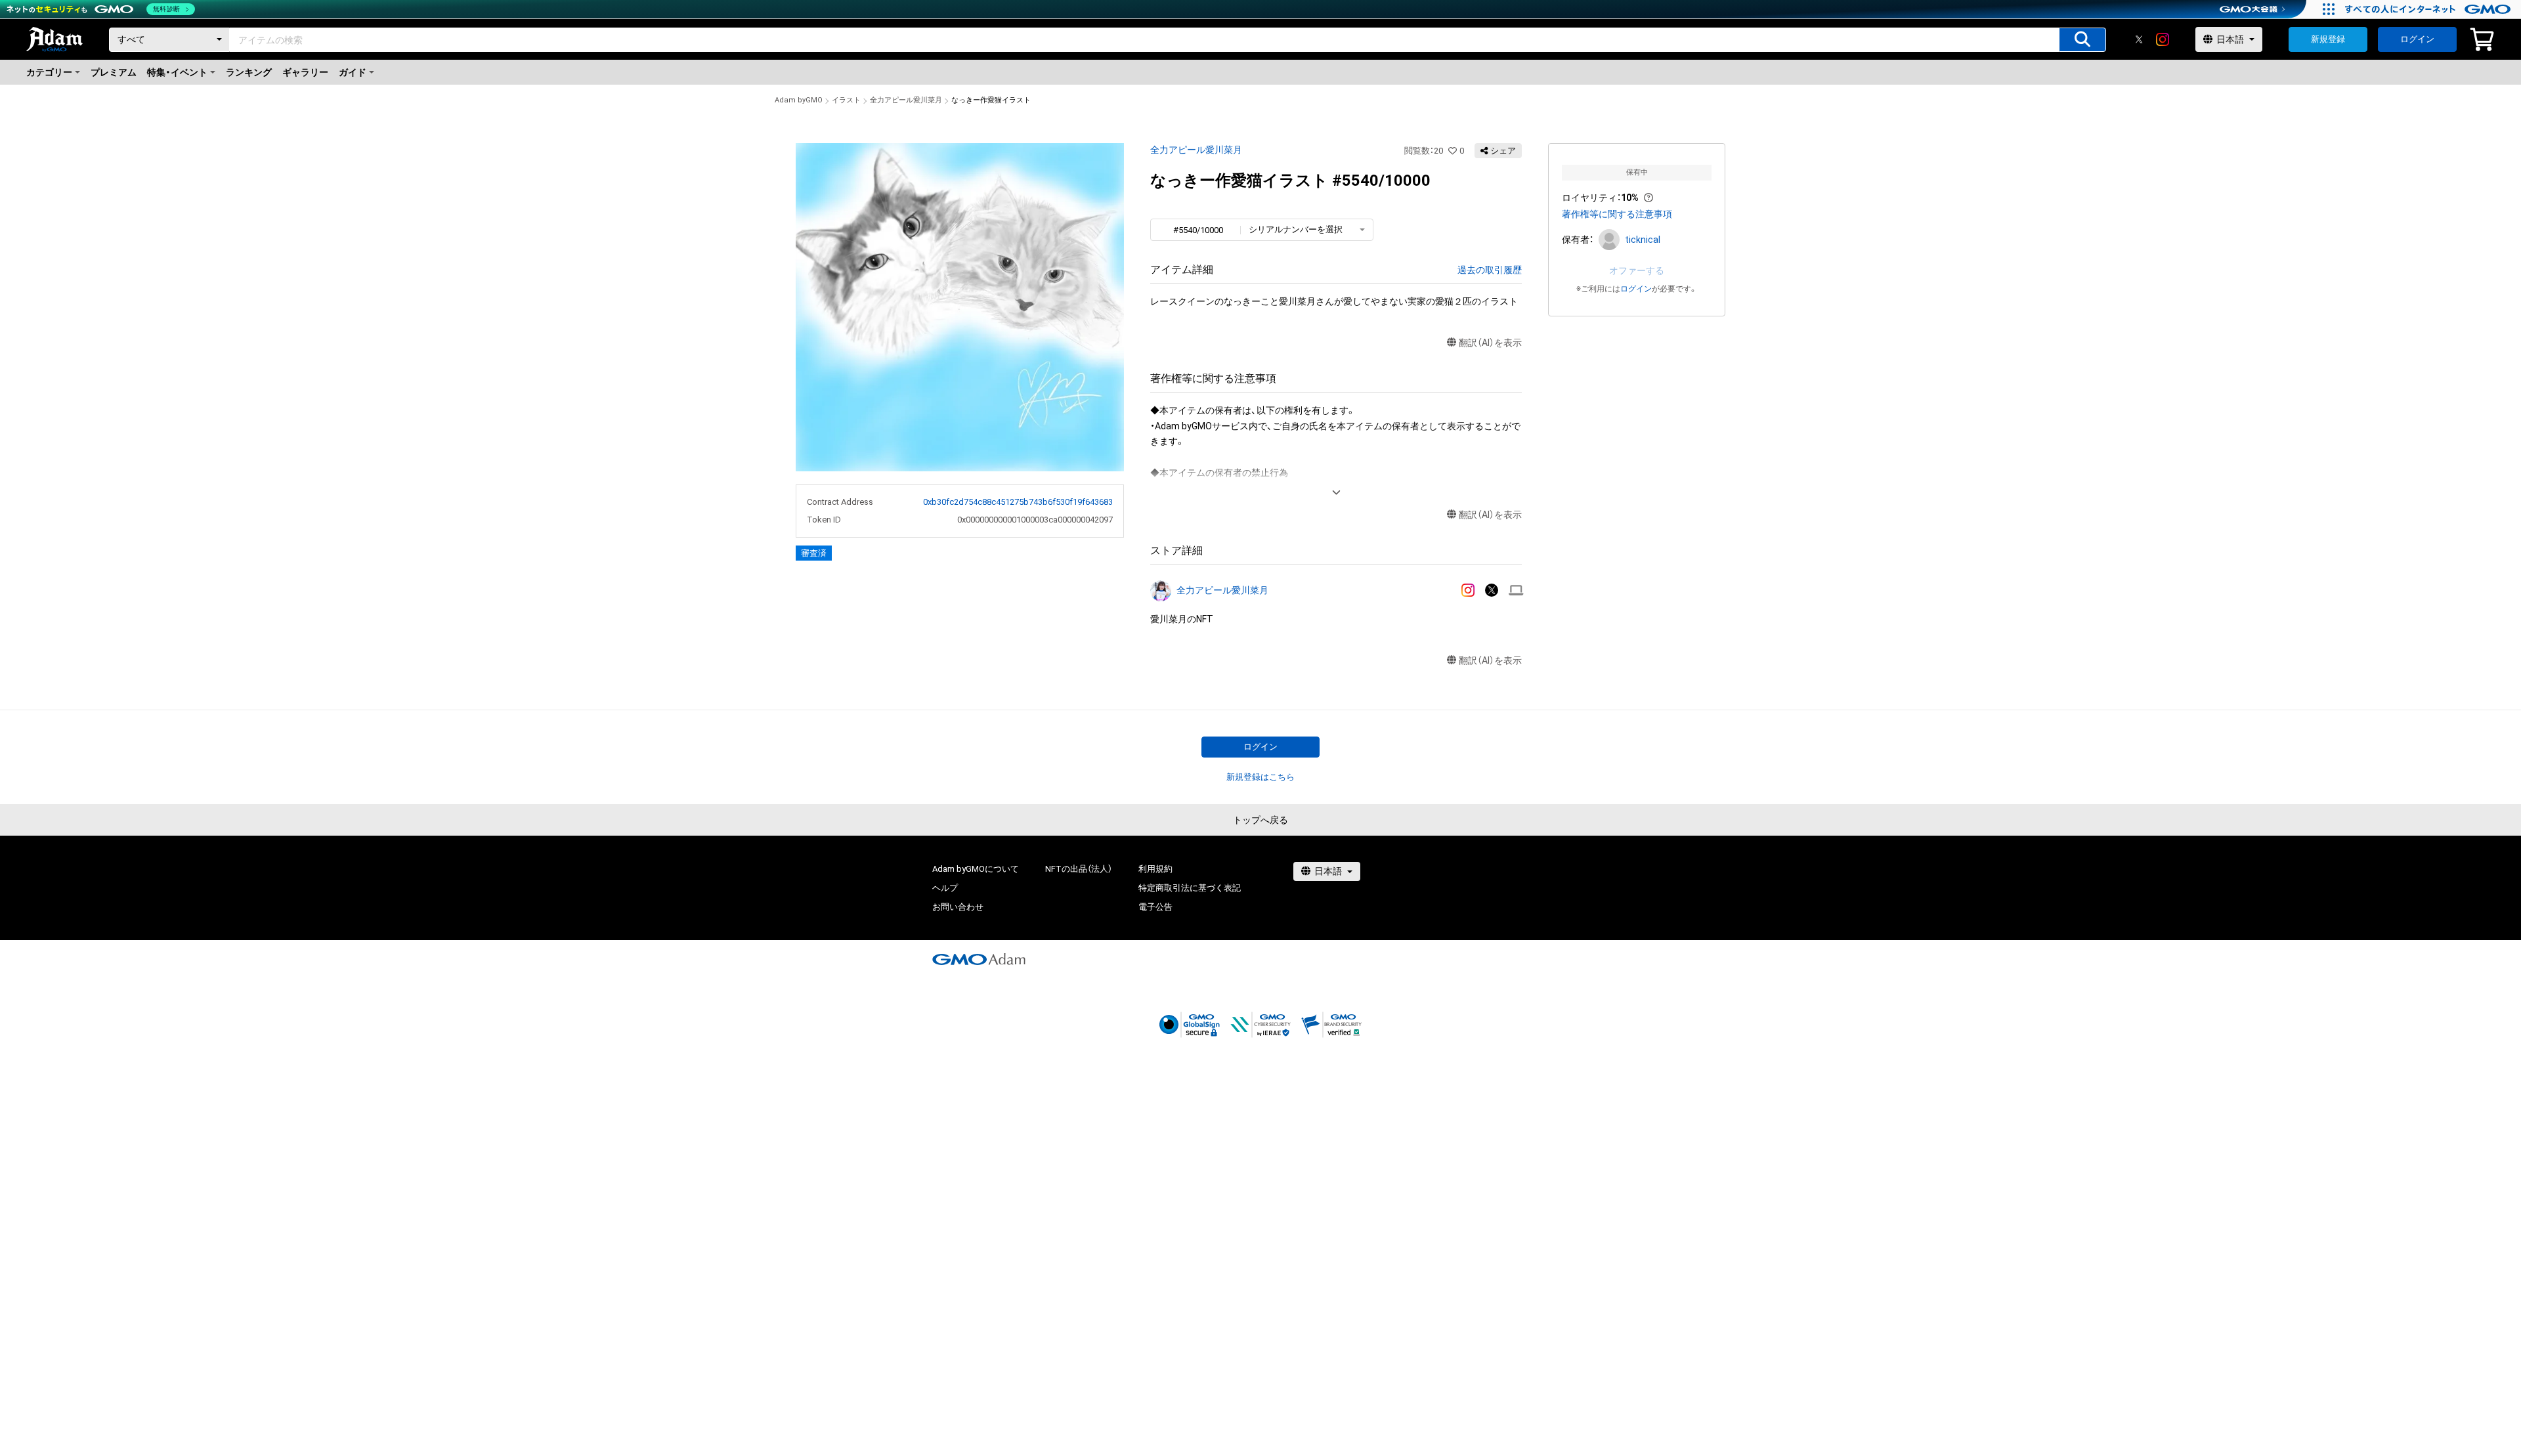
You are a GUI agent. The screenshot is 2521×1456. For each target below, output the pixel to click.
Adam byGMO (799, 100)
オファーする (1637, 270)
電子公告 (1155, 907)
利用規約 (1155, 869)
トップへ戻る (1260, 820)
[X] (2139, 39)
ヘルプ (945, 888)
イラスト (846, 100)
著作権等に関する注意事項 (1617, 214)
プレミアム (114, 72)
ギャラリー (305, 72)
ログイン (2417, 39)
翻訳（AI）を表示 (1490, 343)
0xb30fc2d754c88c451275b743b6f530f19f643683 (1018, 502)
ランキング (249, 72)
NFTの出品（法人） (1079, 869)
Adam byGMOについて (976, 869)
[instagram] (2163, 39)
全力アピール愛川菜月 (906, 100)
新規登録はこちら (1260, 777)
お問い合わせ (958, 907)
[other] (1516, 590)
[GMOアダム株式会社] (979, 959)
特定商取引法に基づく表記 (1190, 888)
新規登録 (2328, 39)
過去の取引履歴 (1490, 270)
